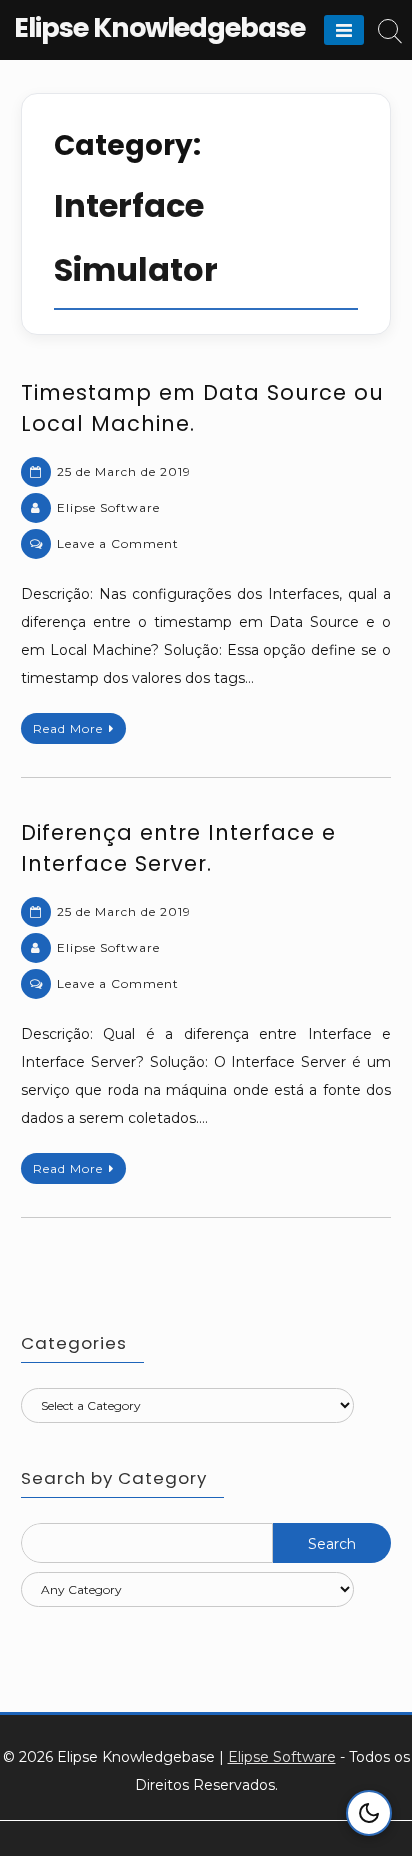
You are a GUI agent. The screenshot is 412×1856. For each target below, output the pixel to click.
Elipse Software (108, 507)
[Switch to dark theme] (369, 1813)
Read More (68, 728)
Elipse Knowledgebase (159, 27)
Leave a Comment (118, 543)
